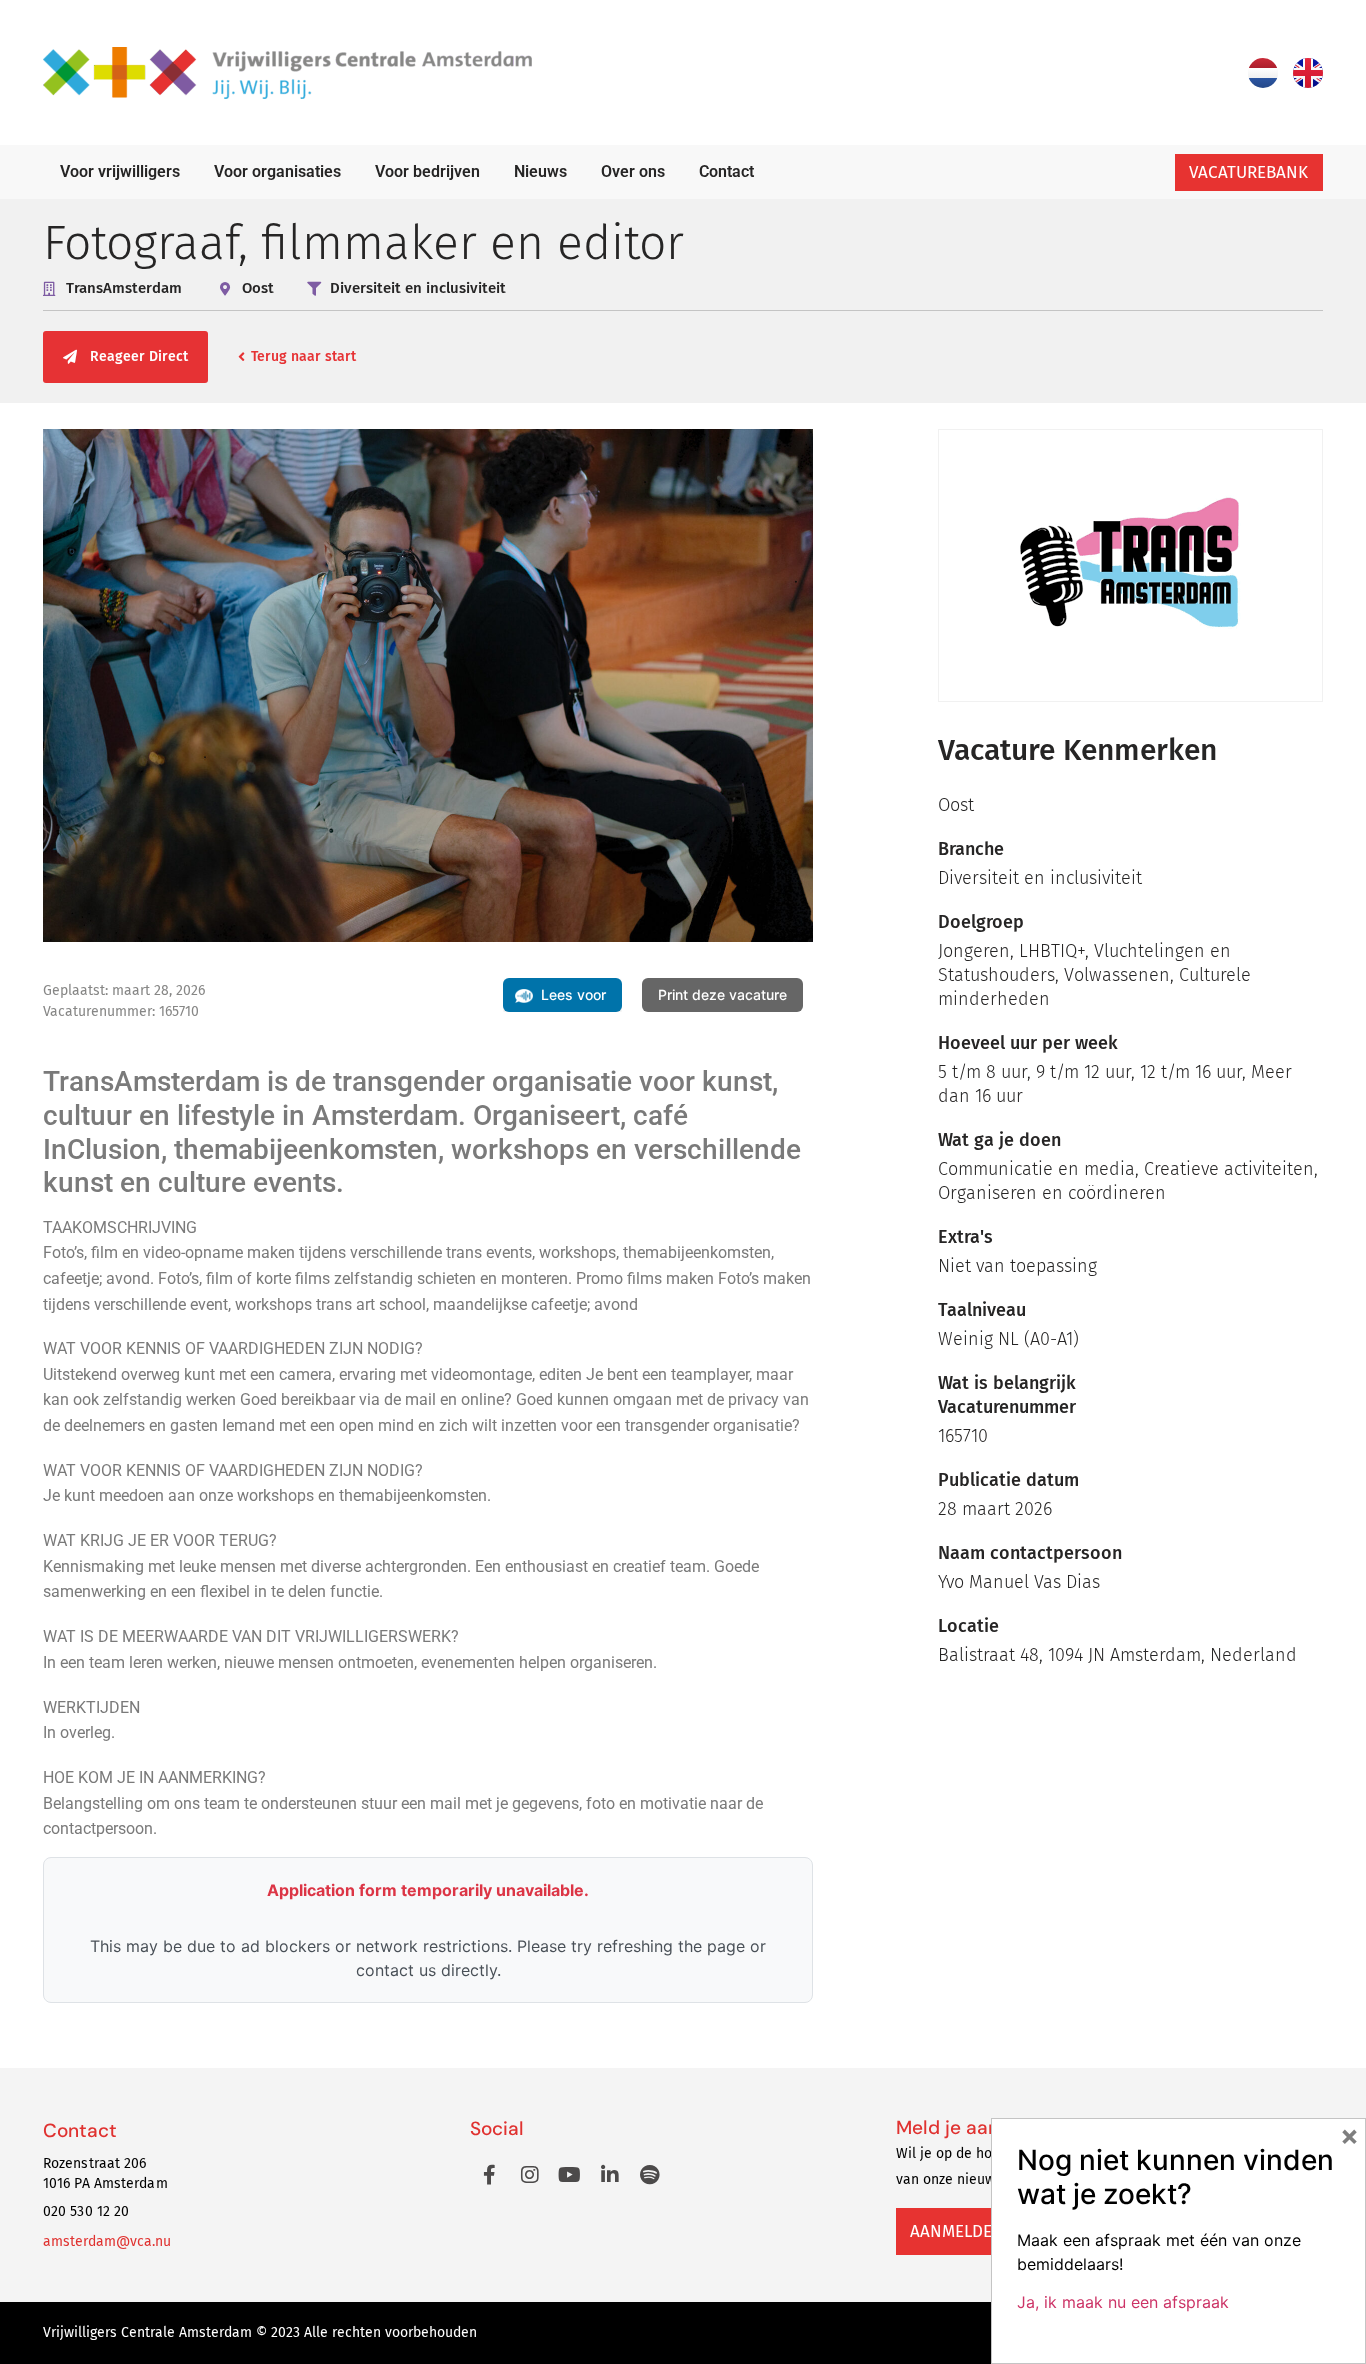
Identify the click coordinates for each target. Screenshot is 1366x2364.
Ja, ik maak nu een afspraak (1123, 2302)
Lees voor (573, 994)
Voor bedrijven (427, 171)
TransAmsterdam (124, 288)
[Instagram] (530, 2175)
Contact (726, 171)
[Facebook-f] (490, 2175)
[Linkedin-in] (610, 2175)
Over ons (633, 171)
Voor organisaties (277, 171)
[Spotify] (650, 2175)
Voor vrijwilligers (120, 171)
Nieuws (540, 171)
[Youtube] (570, 2175)
